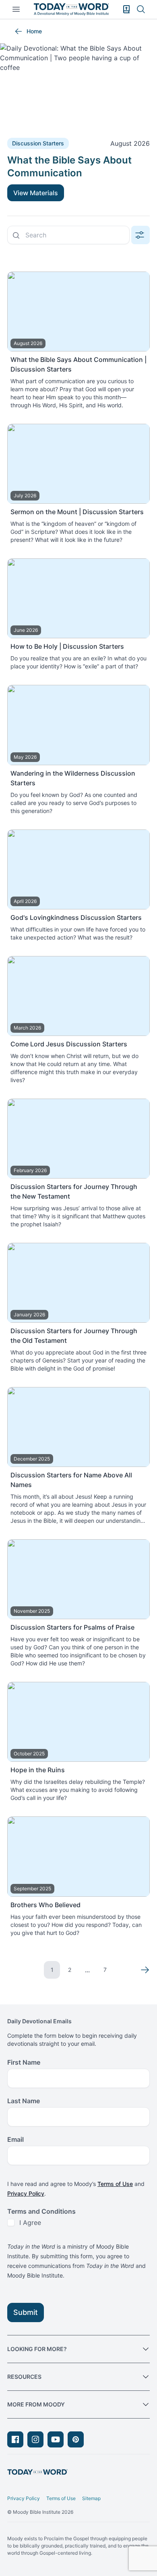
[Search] (141, 9)
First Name (24, 2062)
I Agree (30, 2223)
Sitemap (91, 2498)
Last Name (24, 2101)
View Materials (36, 193)
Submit (26, 2312)
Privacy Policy (26, 2193)
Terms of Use (115, 2184)
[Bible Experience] (126, 9)
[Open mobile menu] (16, 9)
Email (15, 2139)
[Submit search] (16, 235)
